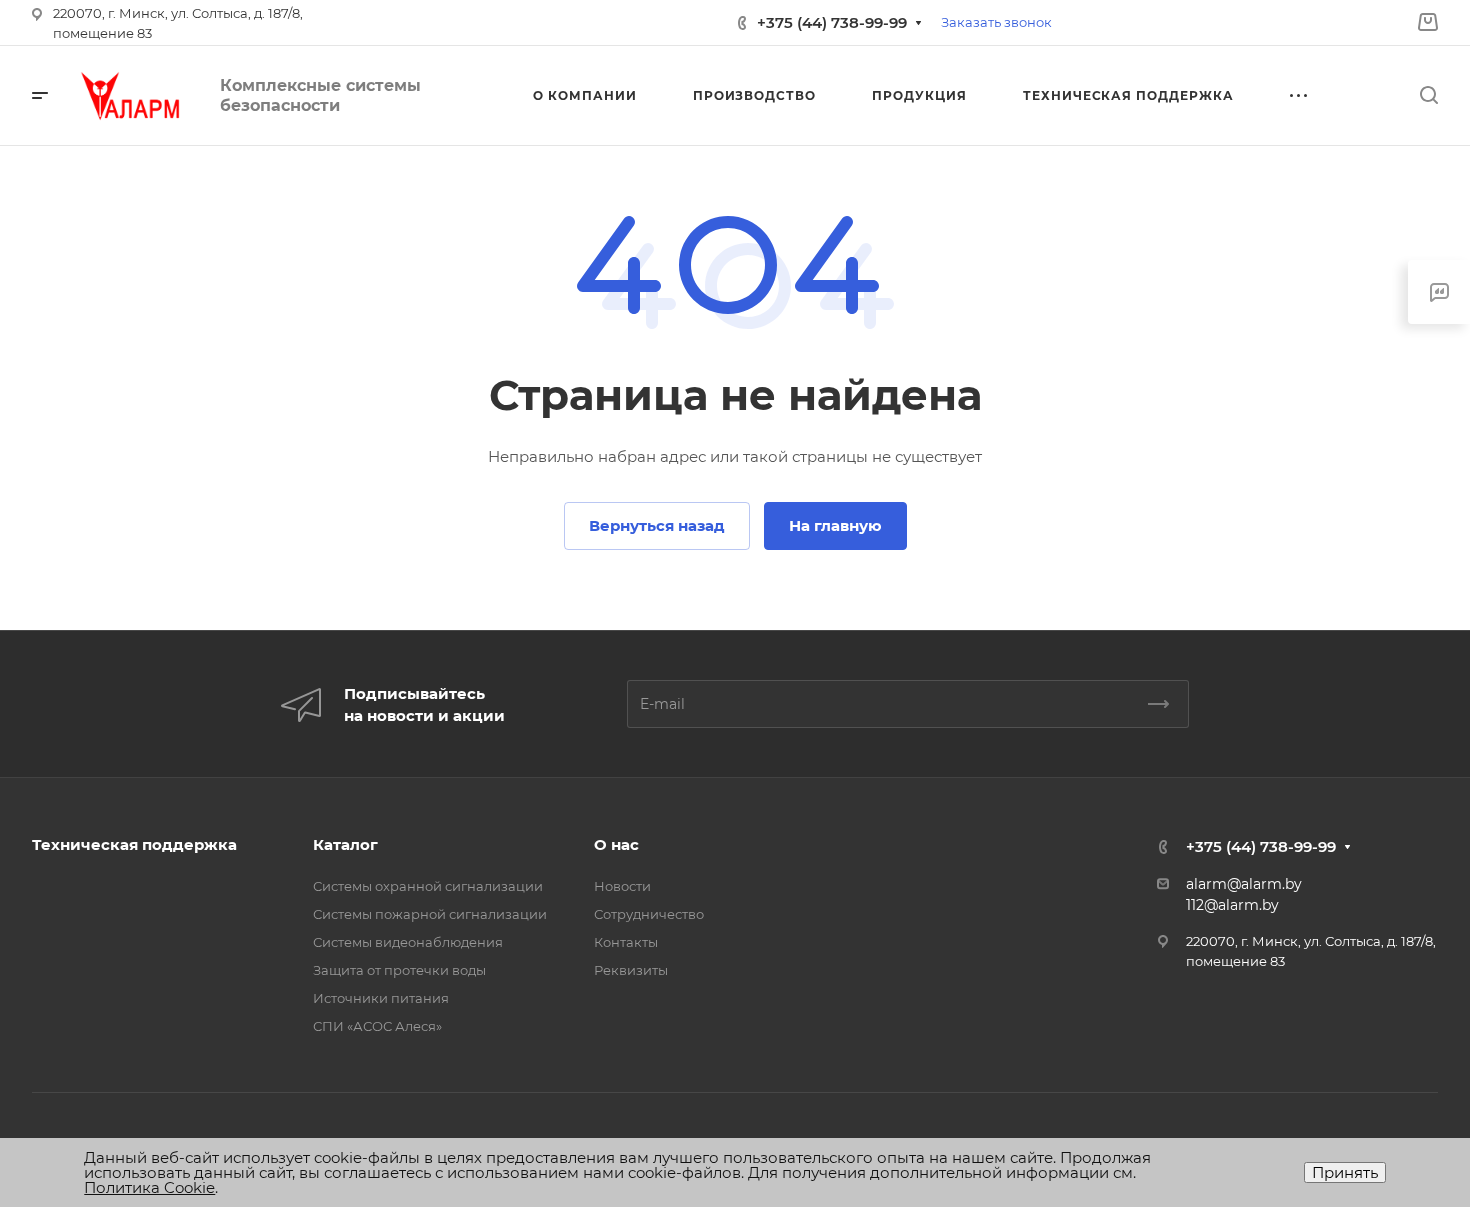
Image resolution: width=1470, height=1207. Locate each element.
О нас (616, 844)
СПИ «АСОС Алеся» (377, 1026)
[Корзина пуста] (1427, 22)
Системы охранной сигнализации (428, 886)
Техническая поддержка (134, 844)
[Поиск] (1428, 95)
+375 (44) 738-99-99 (832, 22)
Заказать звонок (996, 22)
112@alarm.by (1232, 905)
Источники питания (381, 998)
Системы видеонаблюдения (408, 942)
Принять (1345, 1172)
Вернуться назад (657, 525)
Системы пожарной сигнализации (430, 914)
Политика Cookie (149, 1187)
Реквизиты (631, 970)
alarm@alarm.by (1244, 884)
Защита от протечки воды (399, 970)
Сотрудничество (649, 914)
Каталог (345, 844)
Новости (622, 886)
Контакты (626, 942)
